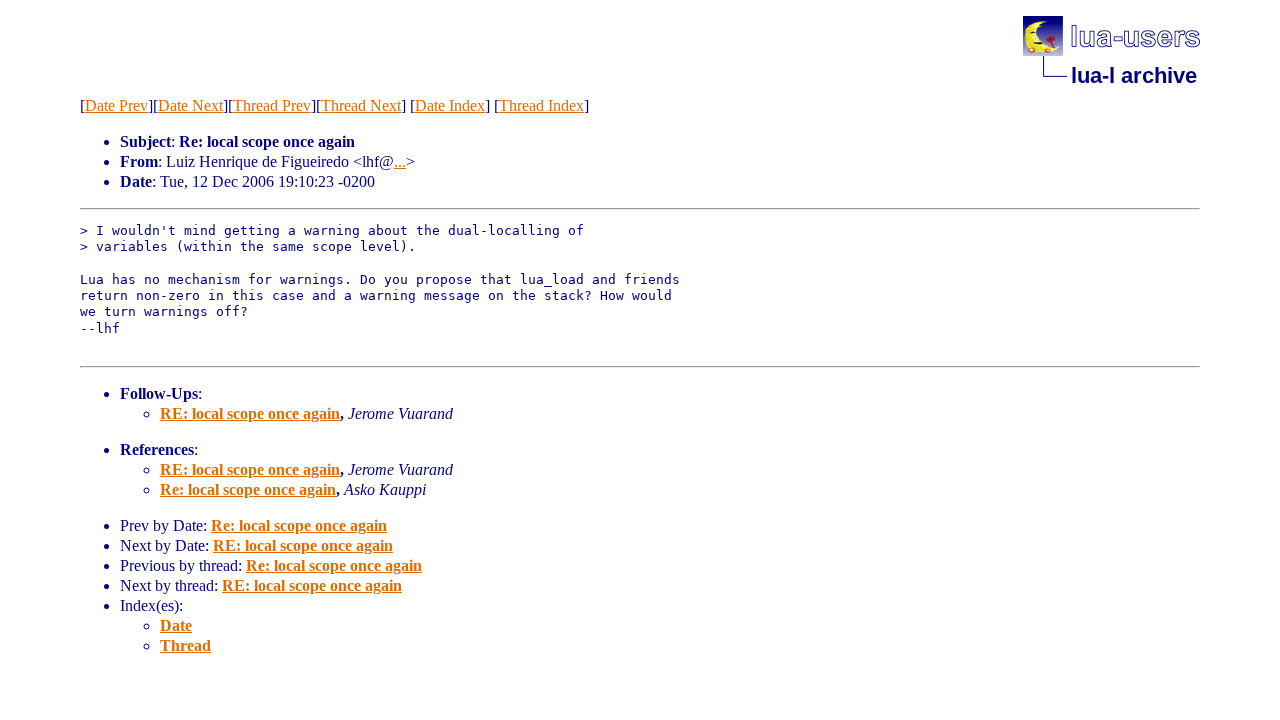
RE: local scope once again (250, 413)
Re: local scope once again (248, 489)
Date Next (190, 105)
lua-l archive (1134, 75)
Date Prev (116, 105)
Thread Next (361, 105)
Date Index (450, 105)
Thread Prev (272, 105)
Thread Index (541, 105)
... (400, 161)
